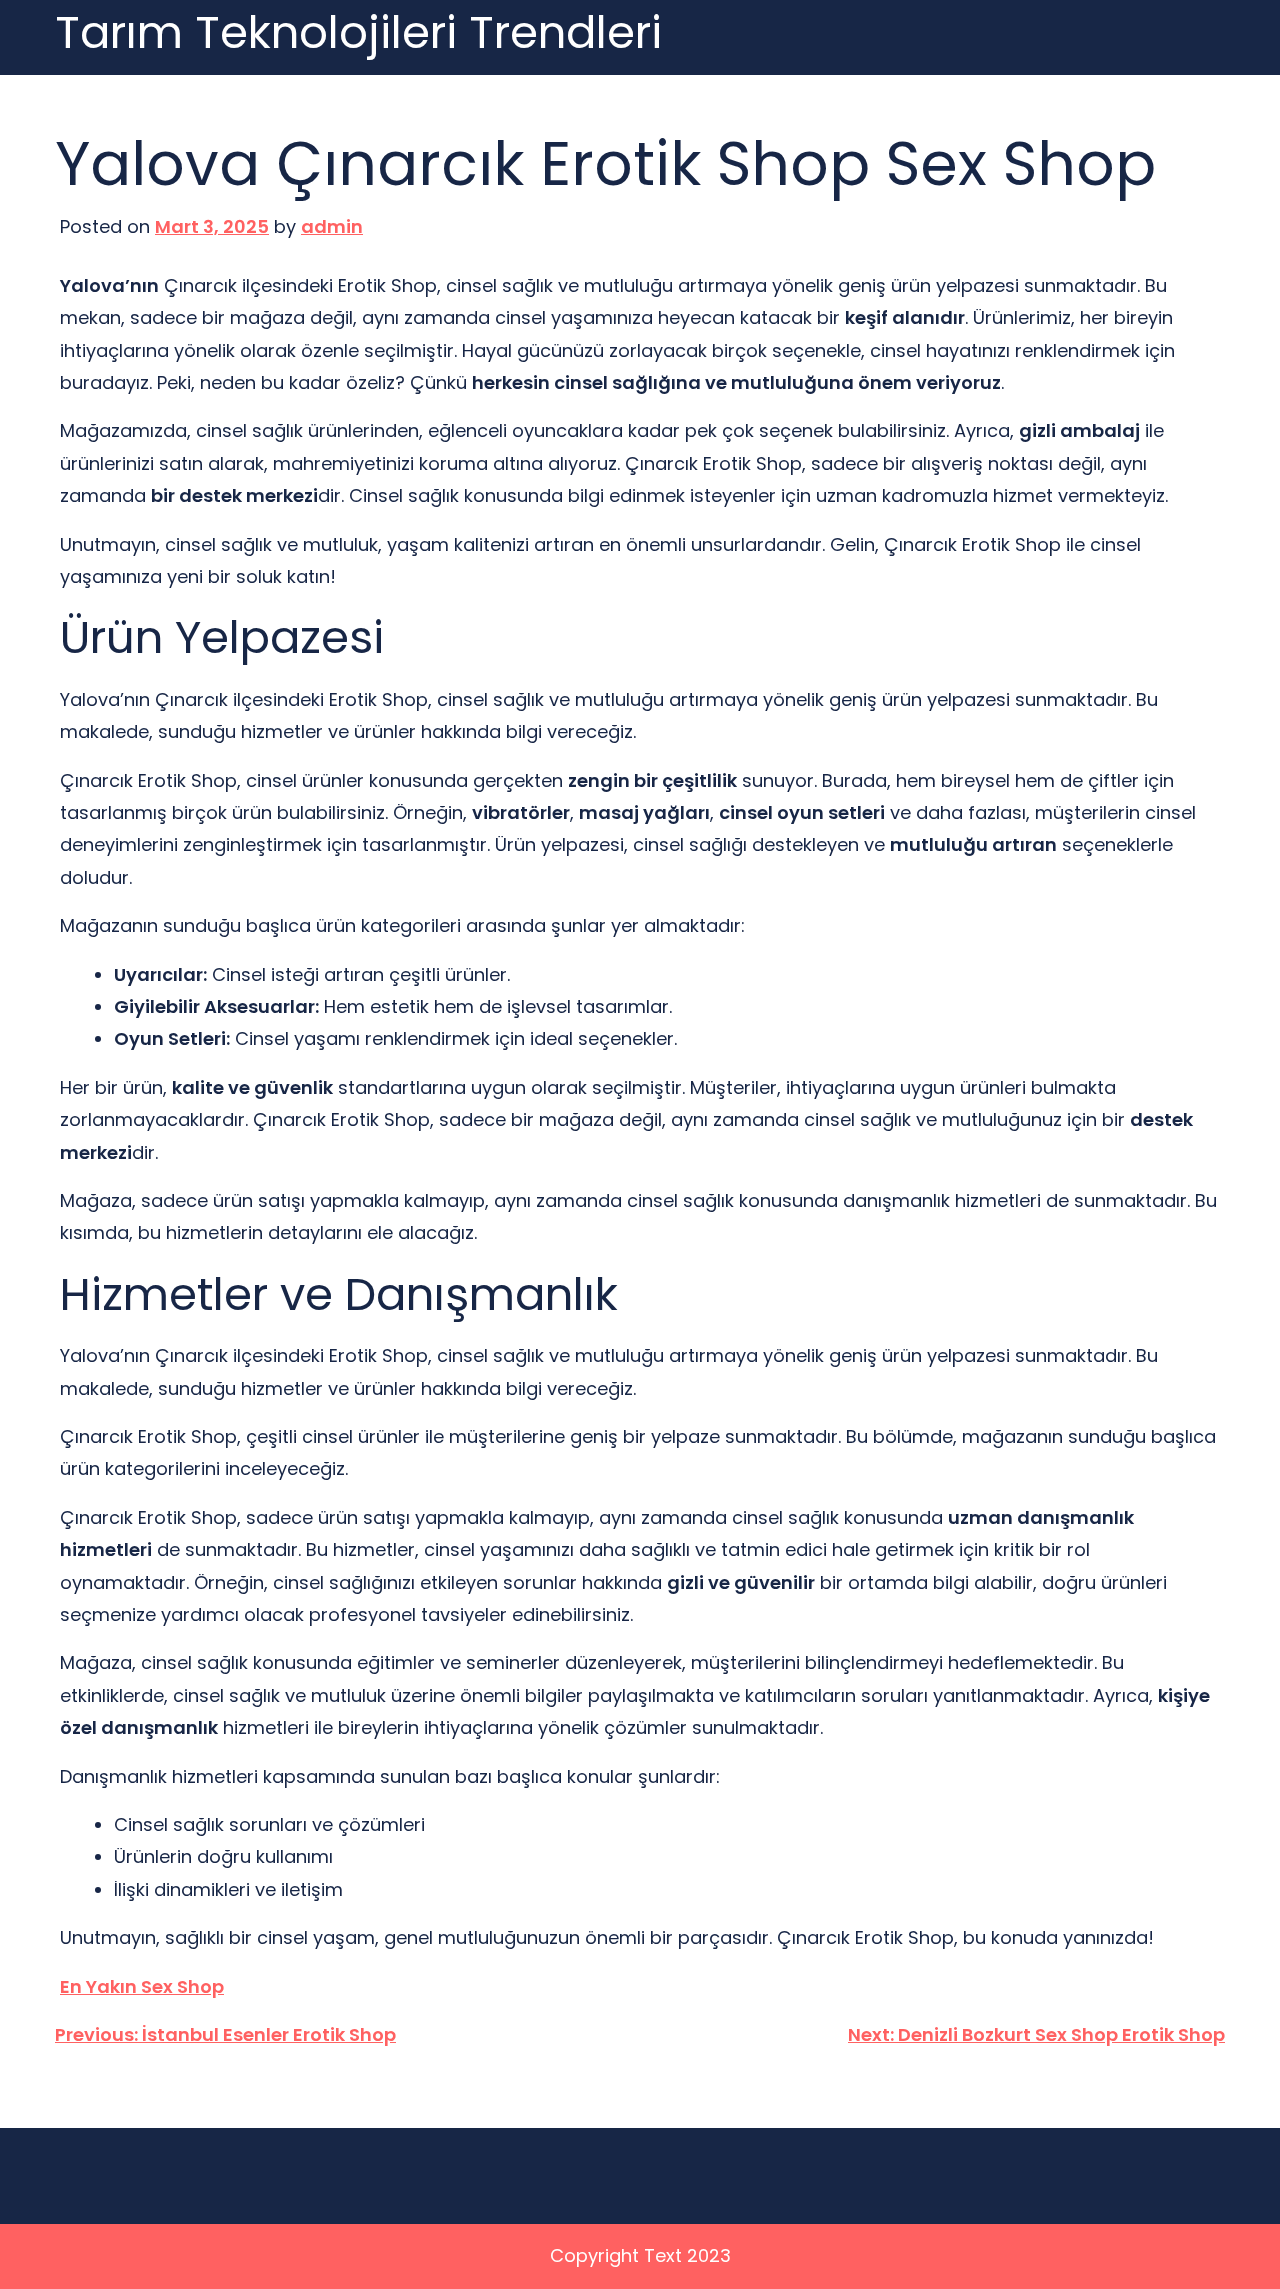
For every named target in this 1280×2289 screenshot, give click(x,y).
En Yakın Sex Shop (142, 1986)
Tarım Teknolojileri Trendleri (358, 33)
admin (332, 226)
